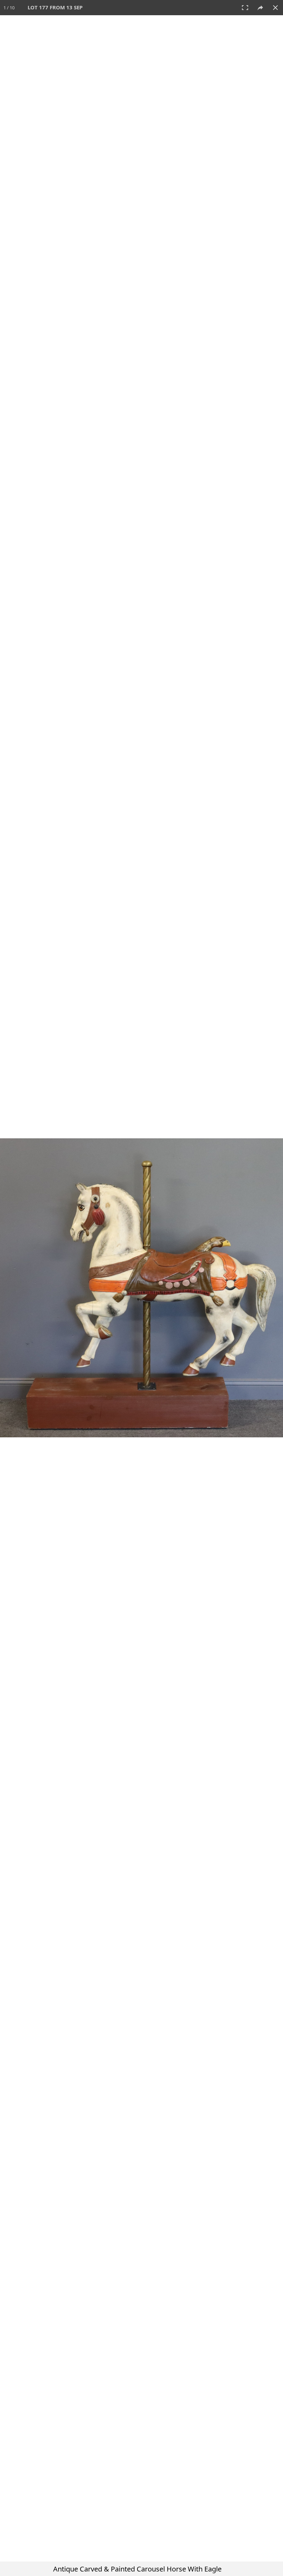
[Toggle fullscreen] (245, 8)
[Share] (260, 8)
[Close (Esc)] (275, 8)
